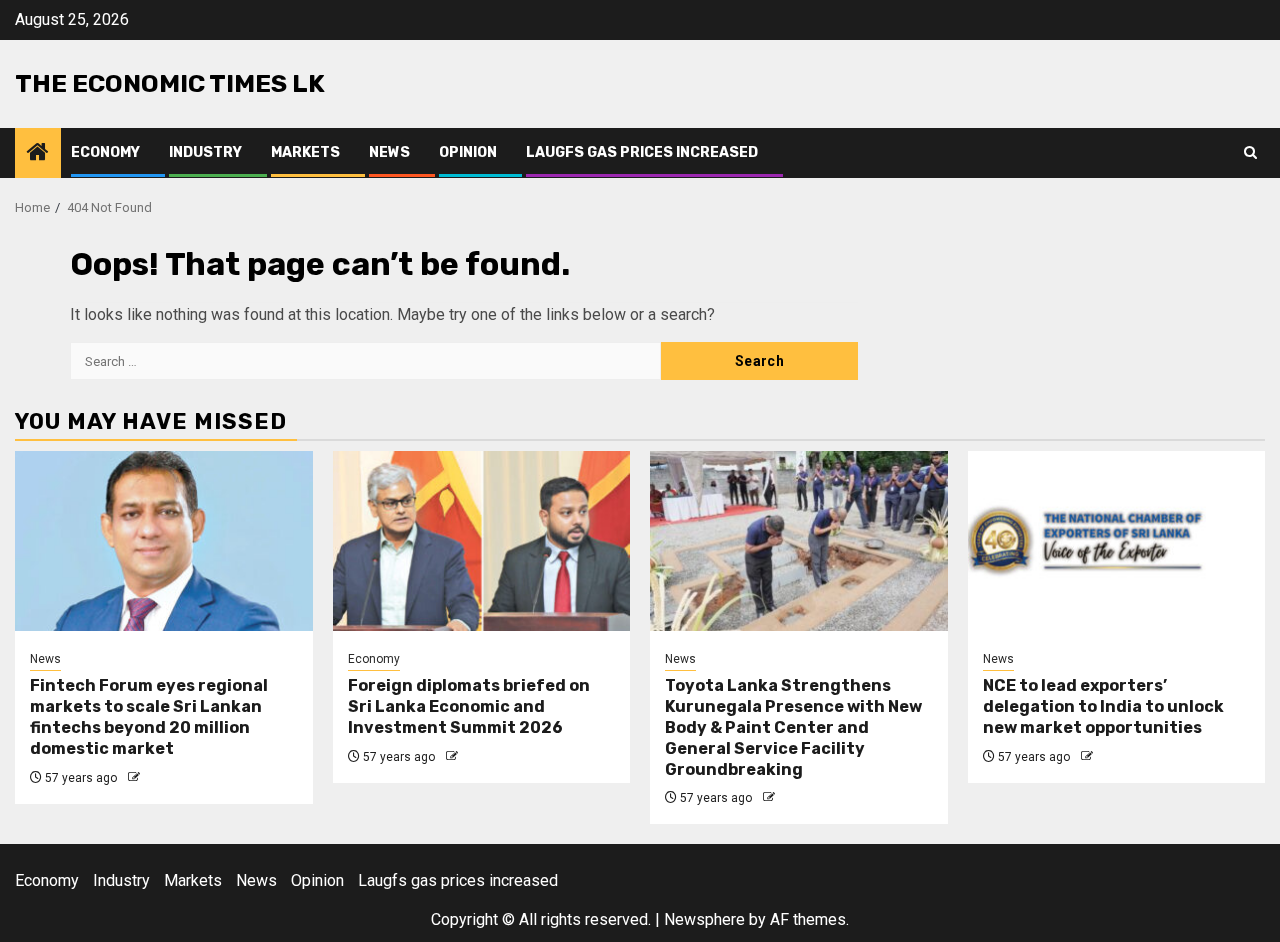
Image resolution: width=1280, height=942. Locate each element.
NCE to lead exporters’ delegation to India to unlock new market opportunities (1103, 706)
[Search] (1250, 152)
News (389, 152)
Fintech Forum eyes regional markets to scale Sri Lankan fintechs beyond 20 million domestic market (149, 716)
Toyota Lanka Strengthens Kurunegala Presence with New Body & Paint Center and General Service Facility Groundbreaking (793, 727)
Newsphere (704, 919)
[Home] (38, 154)
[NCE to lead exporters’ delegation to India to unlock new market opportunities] (1117, 541)
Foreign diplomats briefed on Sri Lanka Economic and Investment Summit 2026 (469, 706)
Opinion (468, 152)
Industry (205, 152)
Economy (105, 152)
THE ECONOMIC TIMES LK (170, 83)
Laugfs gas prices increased (642, 152)
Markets (305, 152)
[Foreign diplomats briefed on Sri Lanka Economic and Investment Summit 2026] (482, 541)
